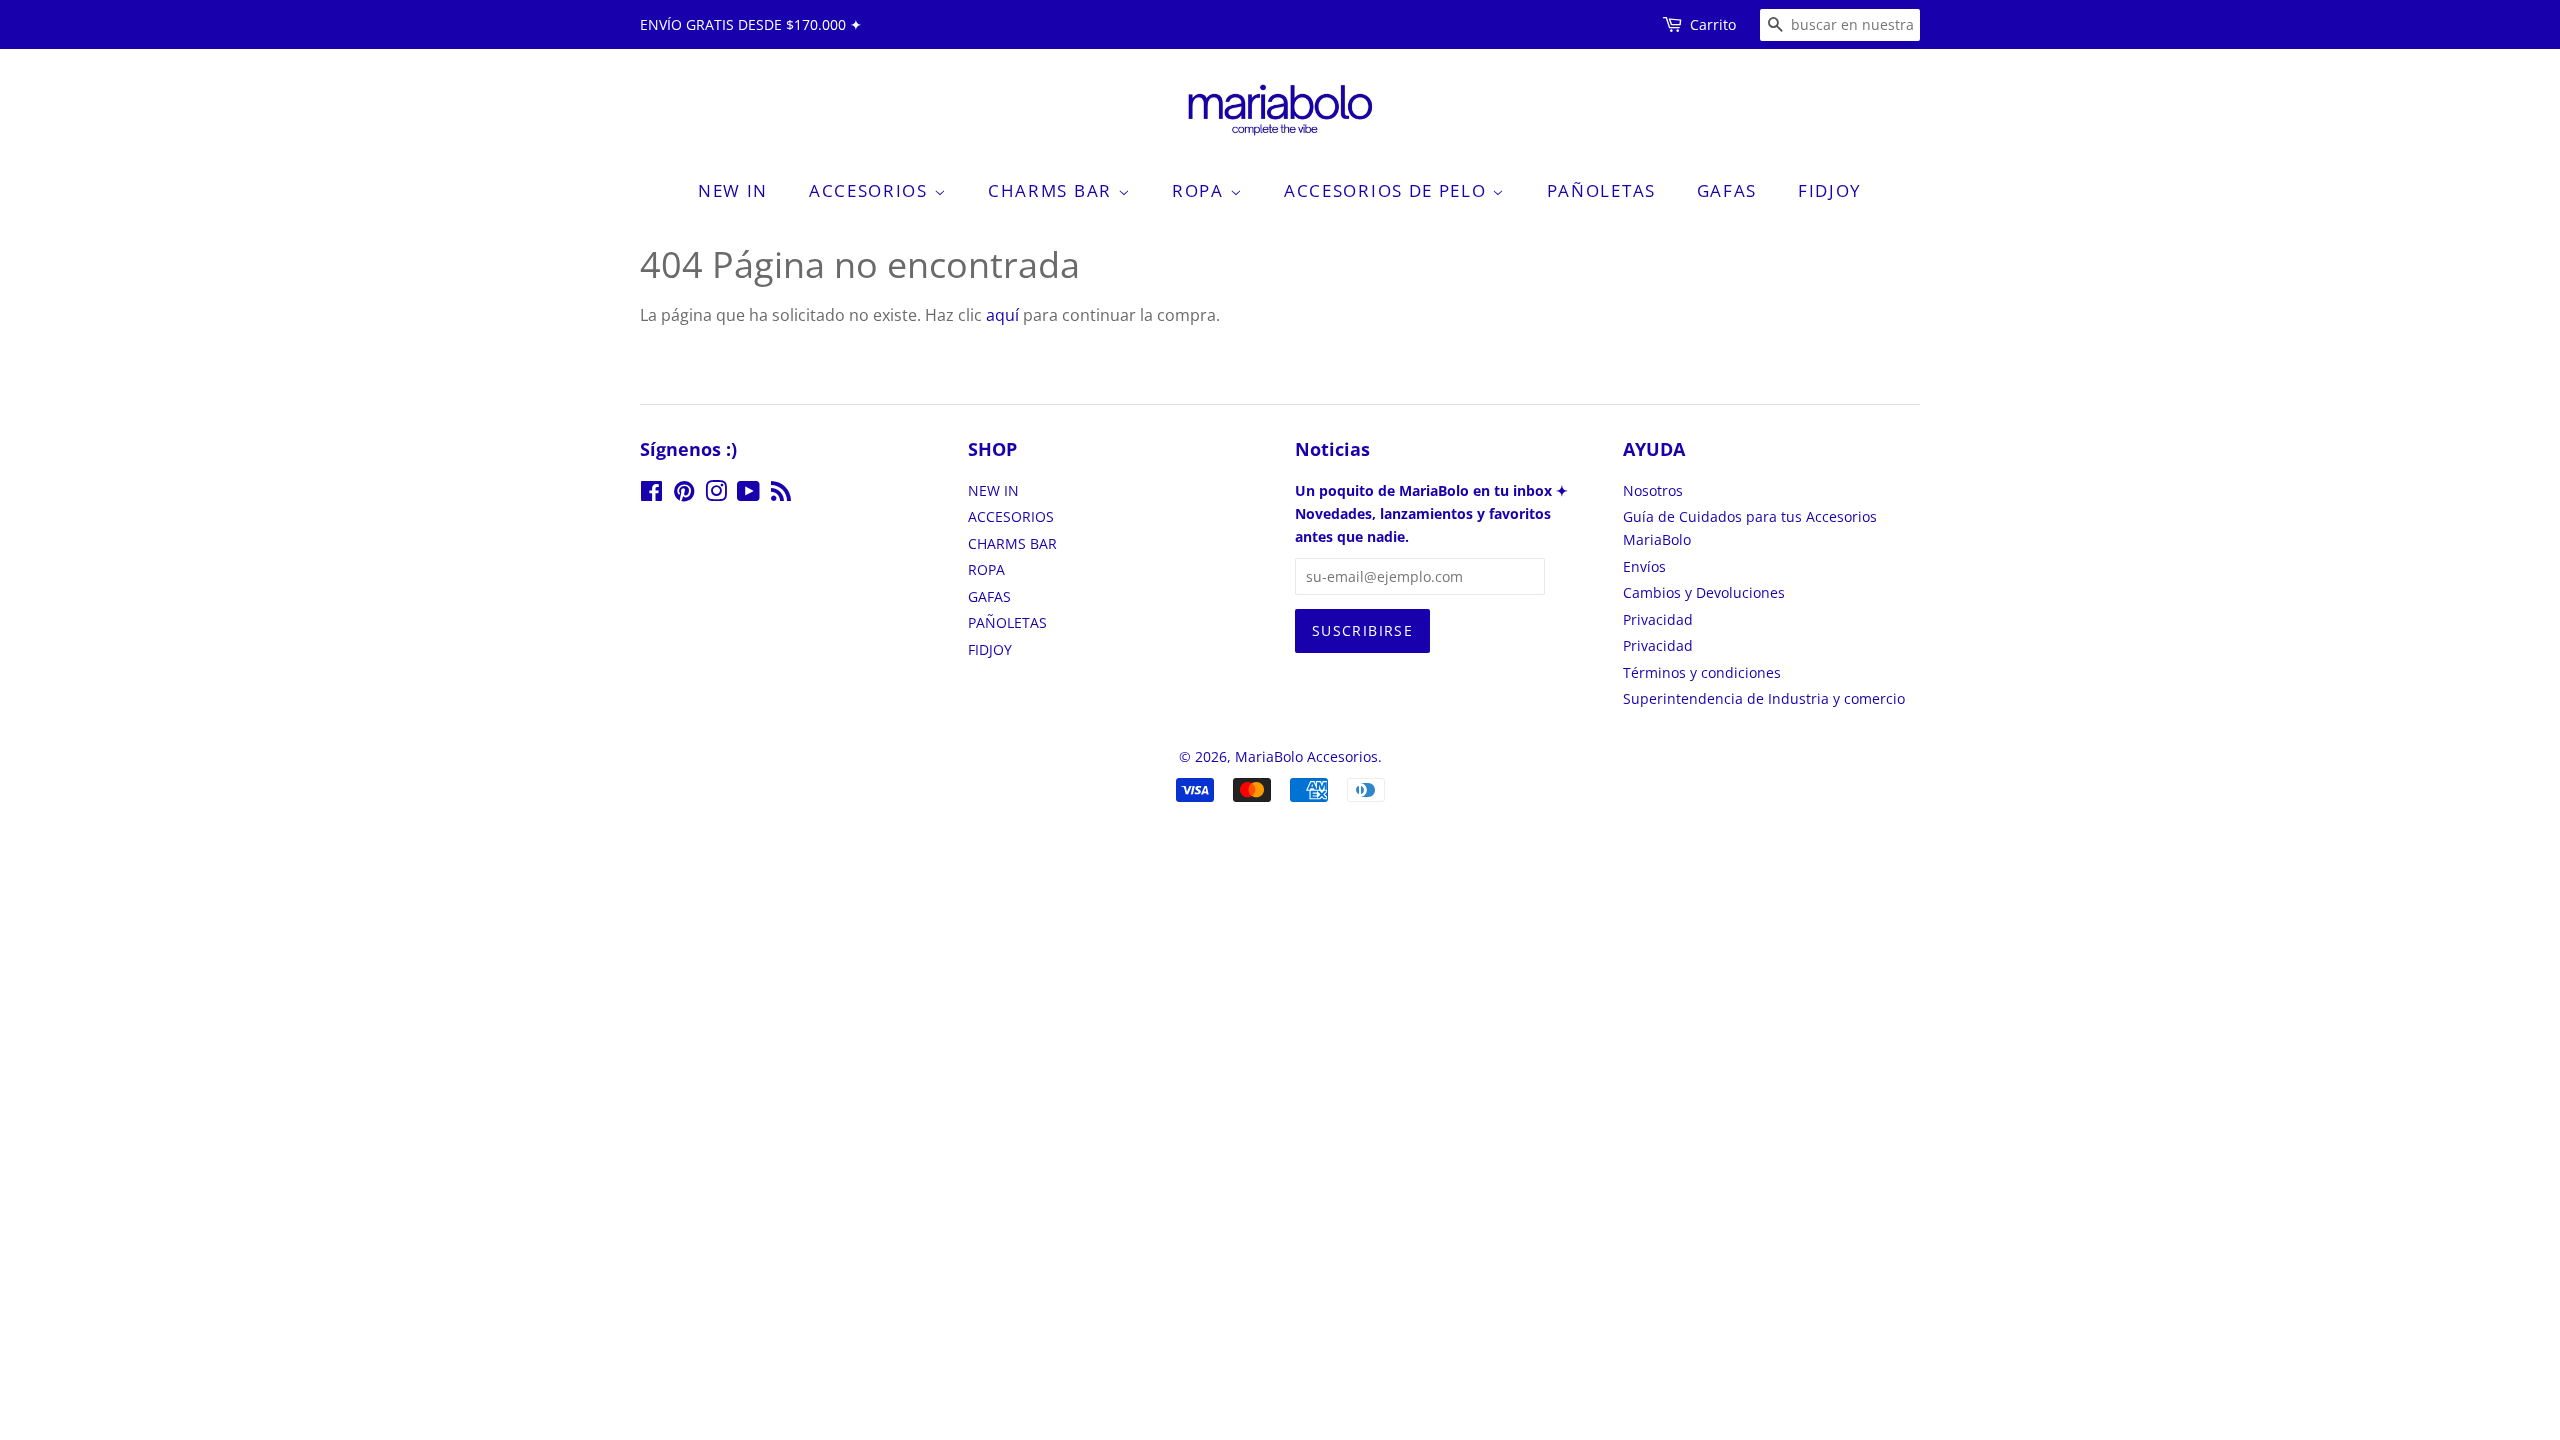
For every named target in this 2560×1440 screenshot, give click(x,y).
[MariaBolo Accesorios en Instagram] (716, 494)
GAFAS (1727, 190)
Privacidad (1658, 619)
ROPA (1201, 190)
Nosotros (1653, 490)
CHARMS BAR (1053, 190)
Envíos (1644, 566)
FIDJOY (1830, 190)
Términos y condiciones (1702, 672)
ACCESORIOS (871, 190)
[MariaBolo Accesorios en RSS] (781, 494)
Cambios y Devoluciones (1704, 592)
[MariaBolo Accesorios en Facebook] (651, 494)
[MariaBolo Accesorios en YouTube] (748, 494)
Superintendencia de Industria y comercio (1764, 698)
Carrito (1713, 24)
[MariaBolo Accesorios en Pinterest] (684, 494)
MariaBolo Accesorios (1306, 756)
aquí (1002, 315)
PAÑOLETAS (1601, 190)
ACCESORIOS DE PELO (1388, 190)
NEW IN (733, 190)
